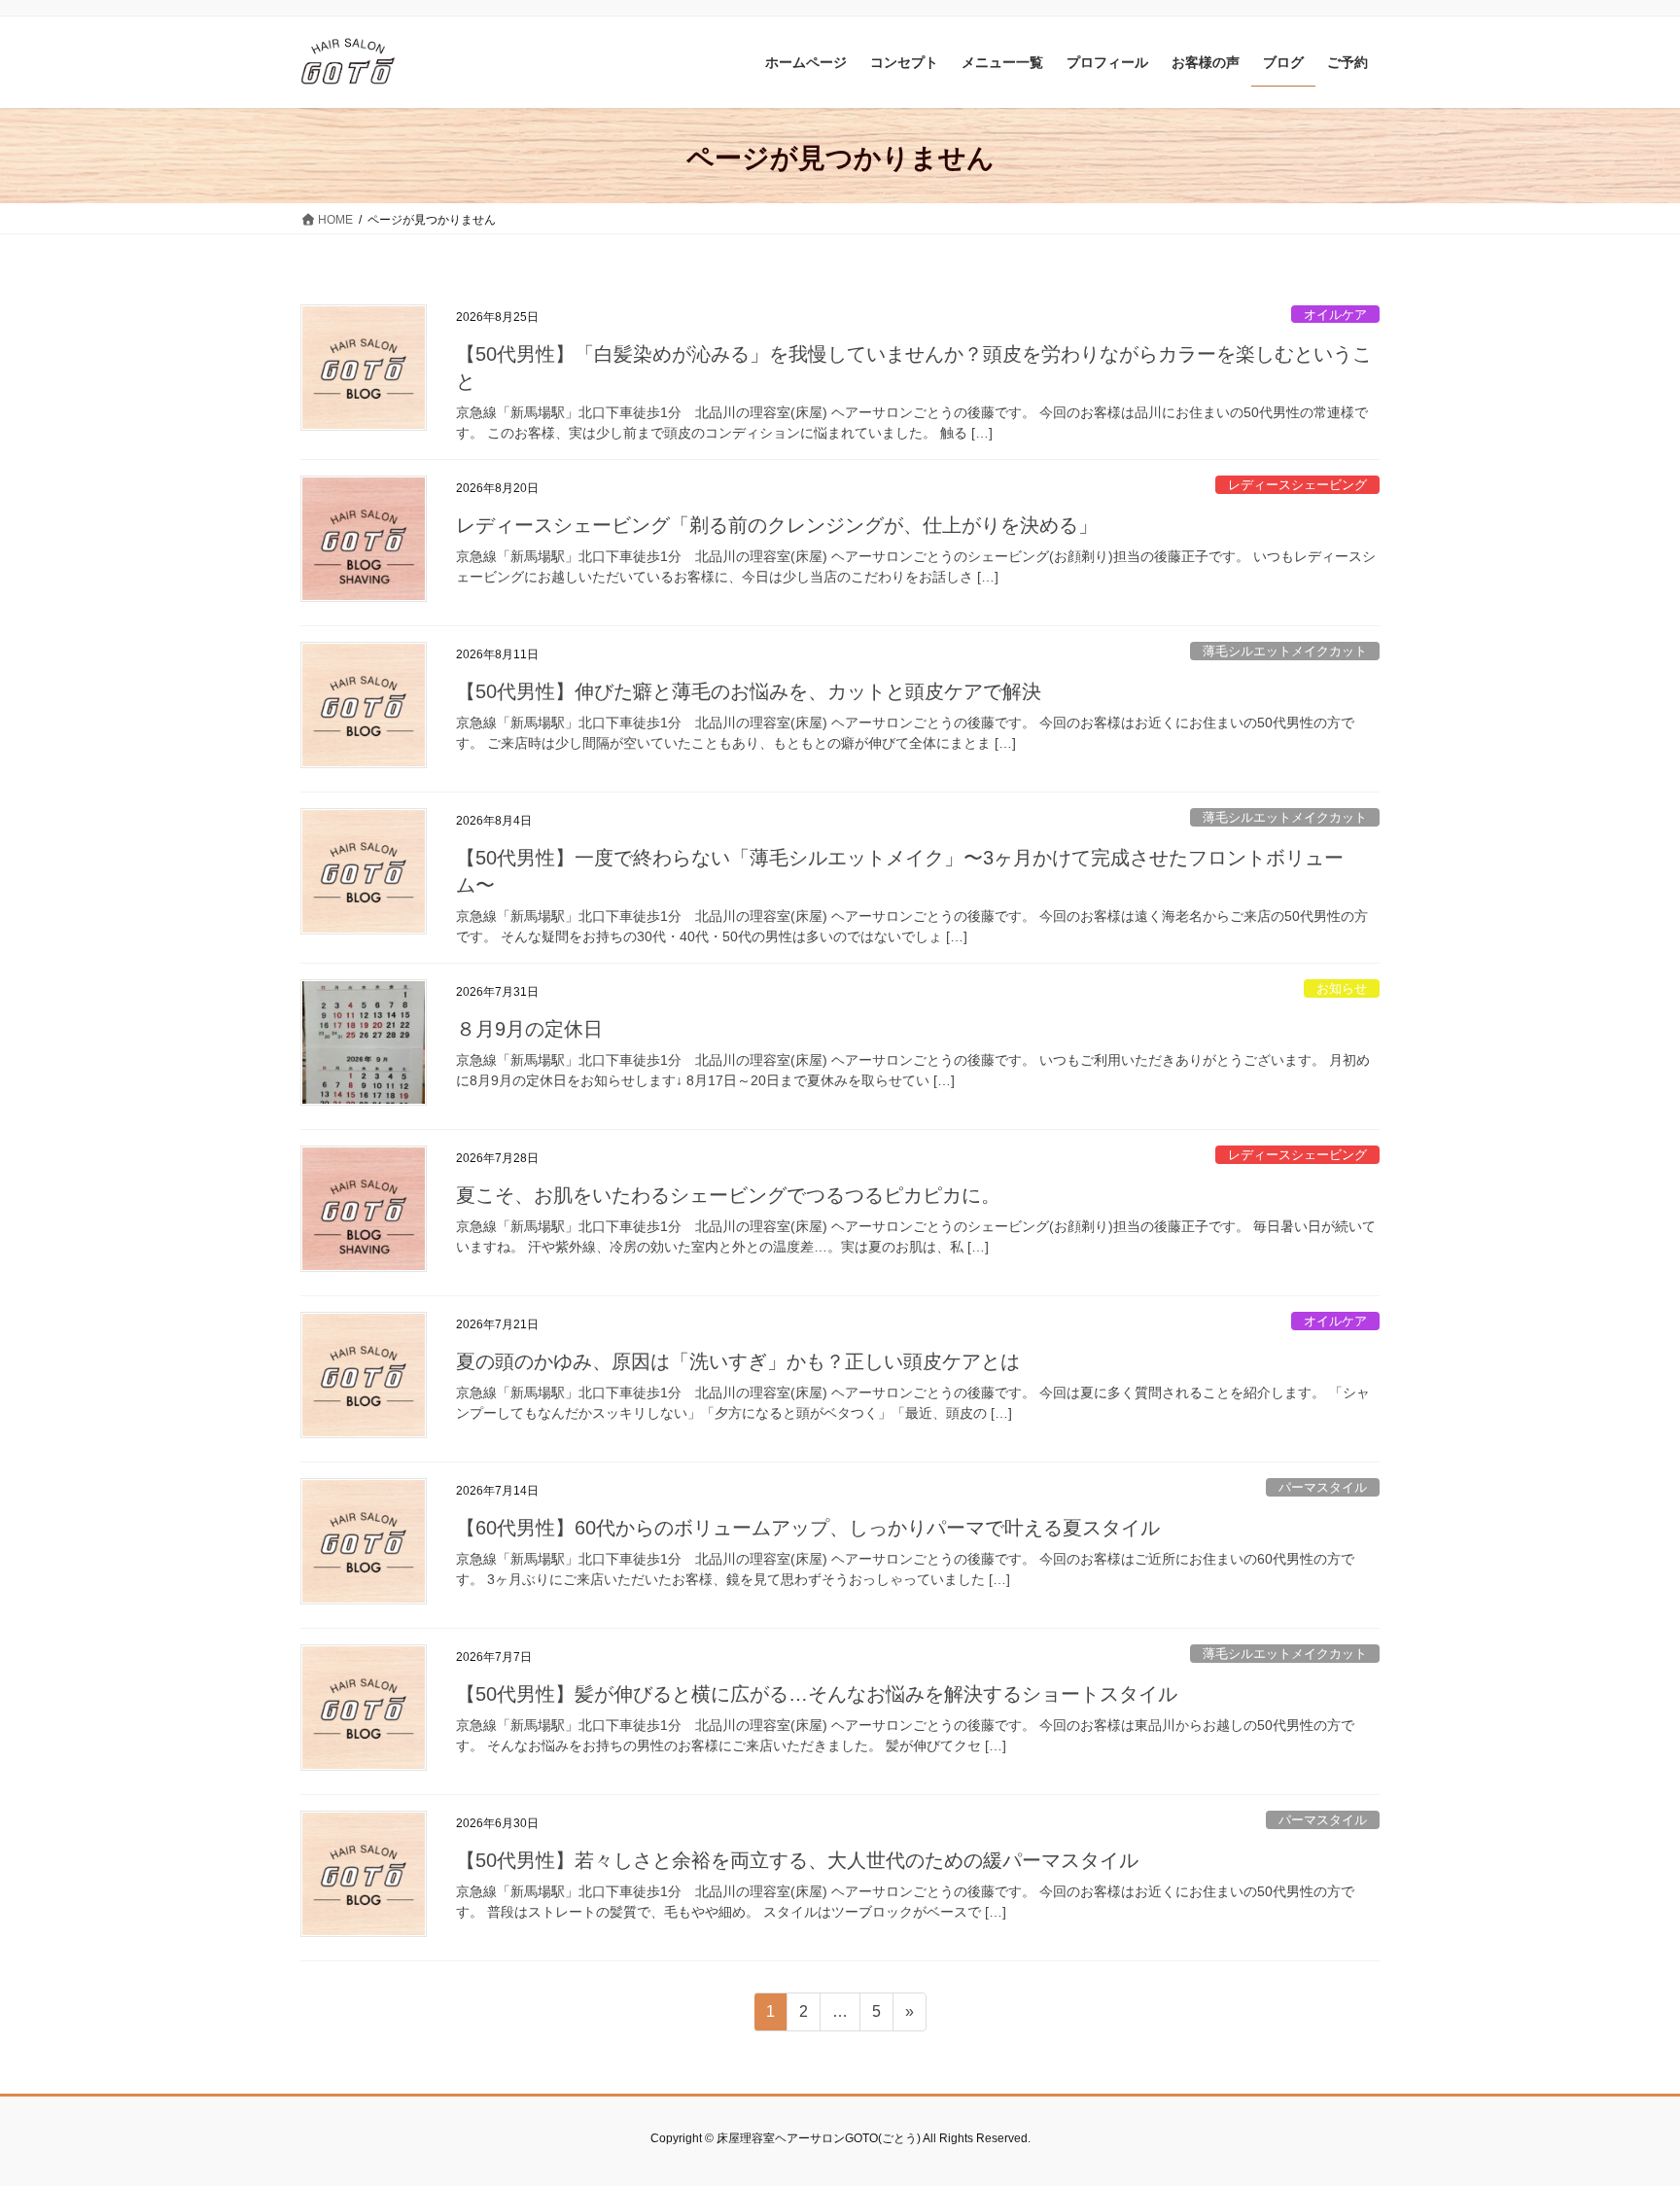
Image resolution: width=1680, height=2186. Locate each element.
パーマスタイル (1323, 1487)
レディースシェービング (1297, 485)
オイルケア (1335, 315)
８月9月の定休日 (529, 1029)
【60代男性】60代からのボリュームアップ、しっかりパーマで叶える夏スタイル (808, 1528)
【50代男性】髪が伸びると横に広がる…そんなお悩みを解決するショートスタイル (817, 1694)
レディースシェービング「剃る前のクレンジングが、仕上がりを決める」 (777, 525)
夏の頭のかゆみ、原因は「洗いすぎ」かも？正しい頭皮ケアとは (738, 1361)
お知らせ (1342, 988)
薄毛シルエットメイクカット (1285, 651)
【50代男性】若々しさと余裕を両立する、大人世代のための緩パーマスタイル (797, 1860)
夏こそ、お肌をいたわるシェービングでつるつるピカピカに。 (728, 1195)
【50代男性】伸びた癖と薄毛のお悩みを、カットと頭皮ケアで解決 (749, 691)
